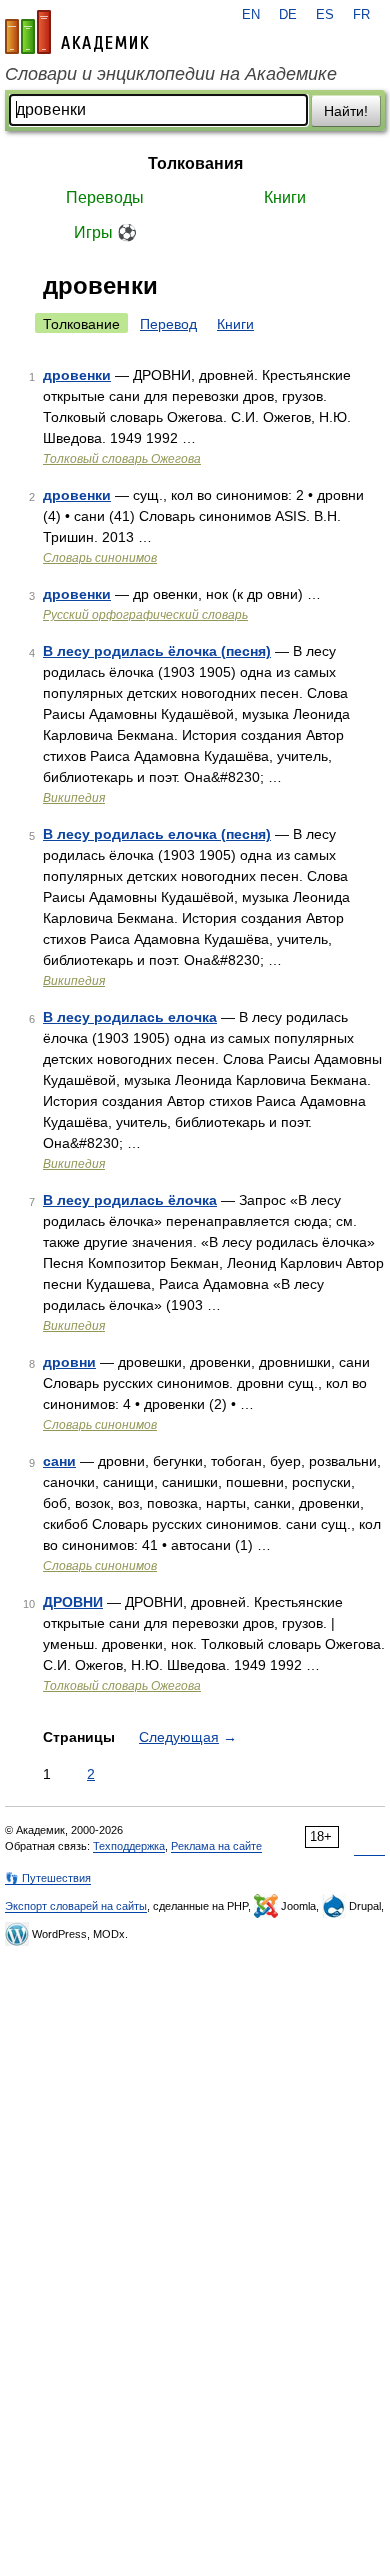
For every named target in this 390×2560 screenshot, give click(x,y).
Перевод (168, 324)
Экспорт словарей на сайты (76, 1906)
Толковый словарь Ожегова (122, 459)
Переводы (105, 197)
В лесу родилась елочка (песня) (157, 834)
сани (59, 1461)
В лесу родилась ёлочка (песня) (157, 651)
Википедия (74, 798)
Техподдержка (129, 1846)
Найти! (346, 111)
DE (288, 15)
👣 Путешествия (48, 1878)
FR (361, 15)
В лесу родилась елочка (130, 1017)
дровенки (77, 375)
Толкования (195, 163)
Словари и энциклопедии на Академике (171, 74)
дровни (69, 1362)
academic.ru (77, 32)
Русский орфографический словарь (145, 615)
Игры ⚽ (105, 232)
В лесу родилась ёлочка (130, 1200)
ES (325, 15)
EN (251, 15)
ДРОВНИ (73, 1602)
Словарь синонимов (100, 558)
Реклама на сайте (216, 1846)
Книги (285, 197)
